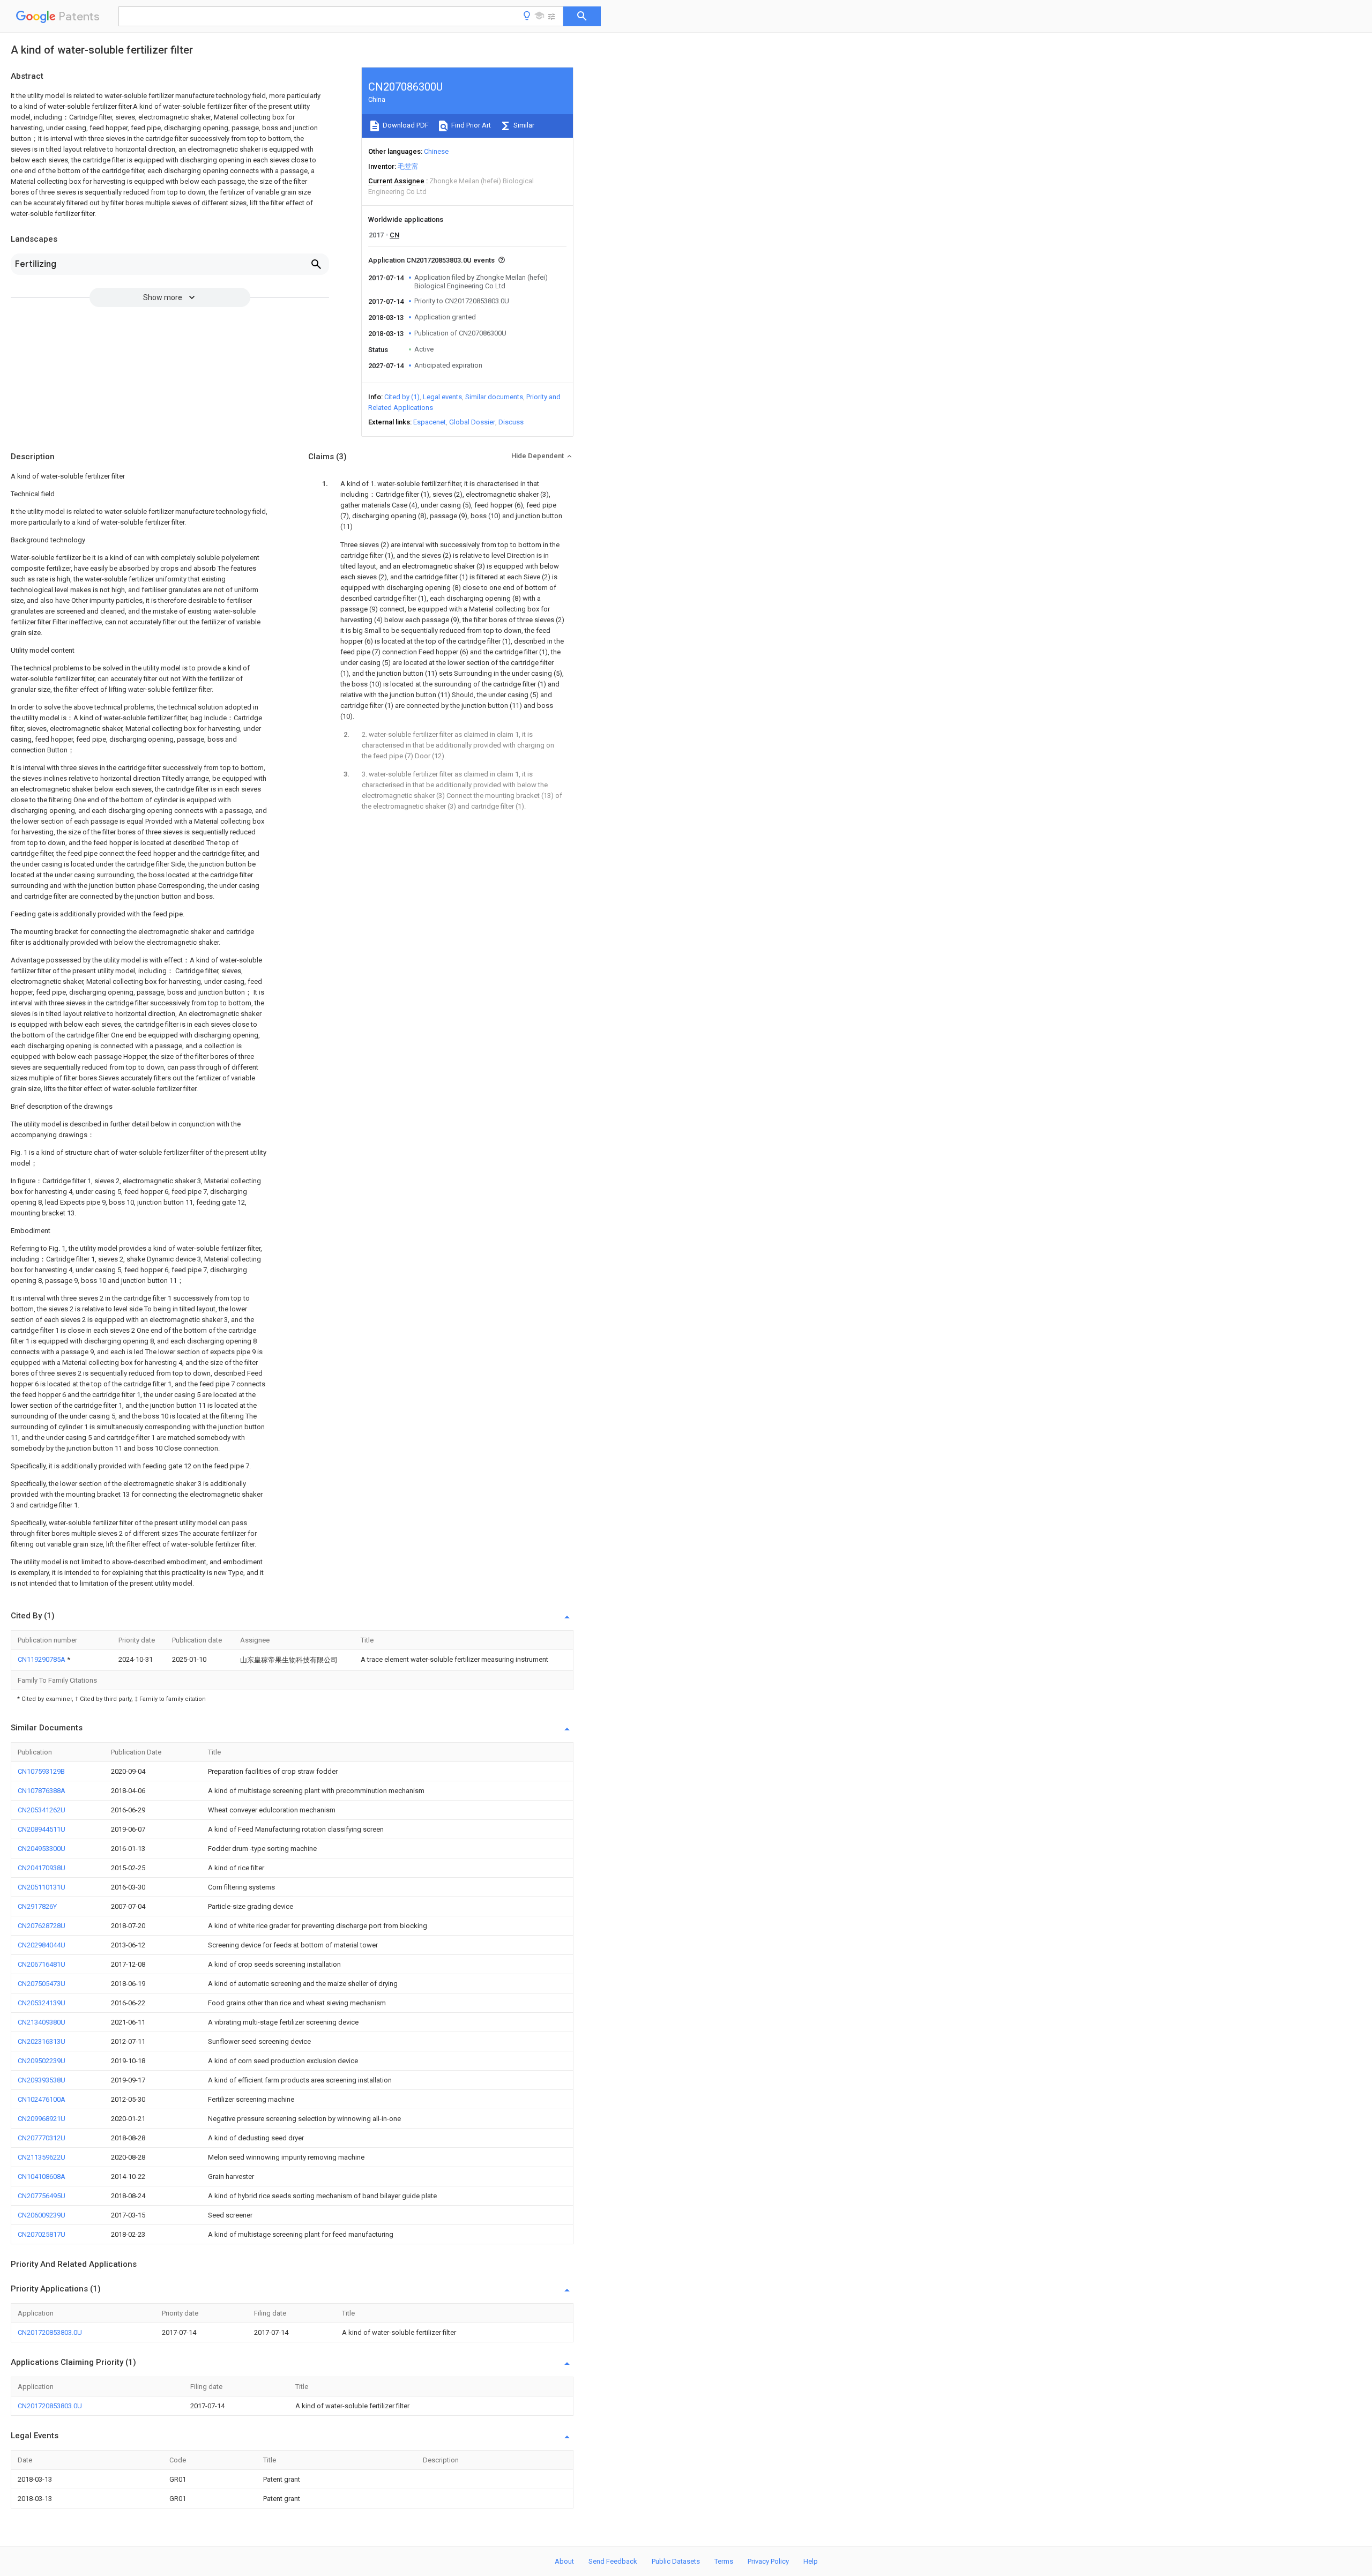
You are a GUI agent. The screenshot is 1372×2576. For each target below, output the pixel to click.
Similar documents (494, 397)
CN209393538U (42, 2080)
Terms (724, 2561)
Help (811, 2561)
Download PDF (405, 125)
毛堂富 (408, 166)
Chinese (436, 151)
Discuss (511, 422)
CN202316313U (42, 2041)
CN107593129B (41, 1771)
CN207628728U (42, 1926)
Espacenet (430, 422)
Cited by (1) (402, 397)
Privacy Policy (768, 2561)
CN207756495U (42, 2196)
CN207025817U (42, 2234)
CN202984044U (42, 1945)
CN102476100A (42, 2099)
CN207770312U (42, 2138)
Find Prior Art (470, 125)
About (564, 2561)
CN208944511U (42, 1829)
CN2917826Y (37, 1906)
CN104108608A (42, 2176)
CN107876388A (42, 1791)
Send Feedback (613, 2561)
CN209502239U (42, 2061)
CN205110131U (42, 1887)
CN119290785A (42, 1659)
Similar (523, 125)
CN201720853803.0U (50, 2332)
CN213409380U (42, 2022)
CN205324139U (42, 2003)
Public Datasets (676, 2561)
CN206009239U (42, 2215)
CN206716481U (42, 1964)
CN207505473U (42, 1984)
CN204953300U (42, 1849)
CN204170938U (42, 1868)
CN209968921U (42, 2119)
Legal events (442, 397)
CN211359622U (42, 2157)
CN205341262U (42, 1810)
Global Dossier (472, 422)
